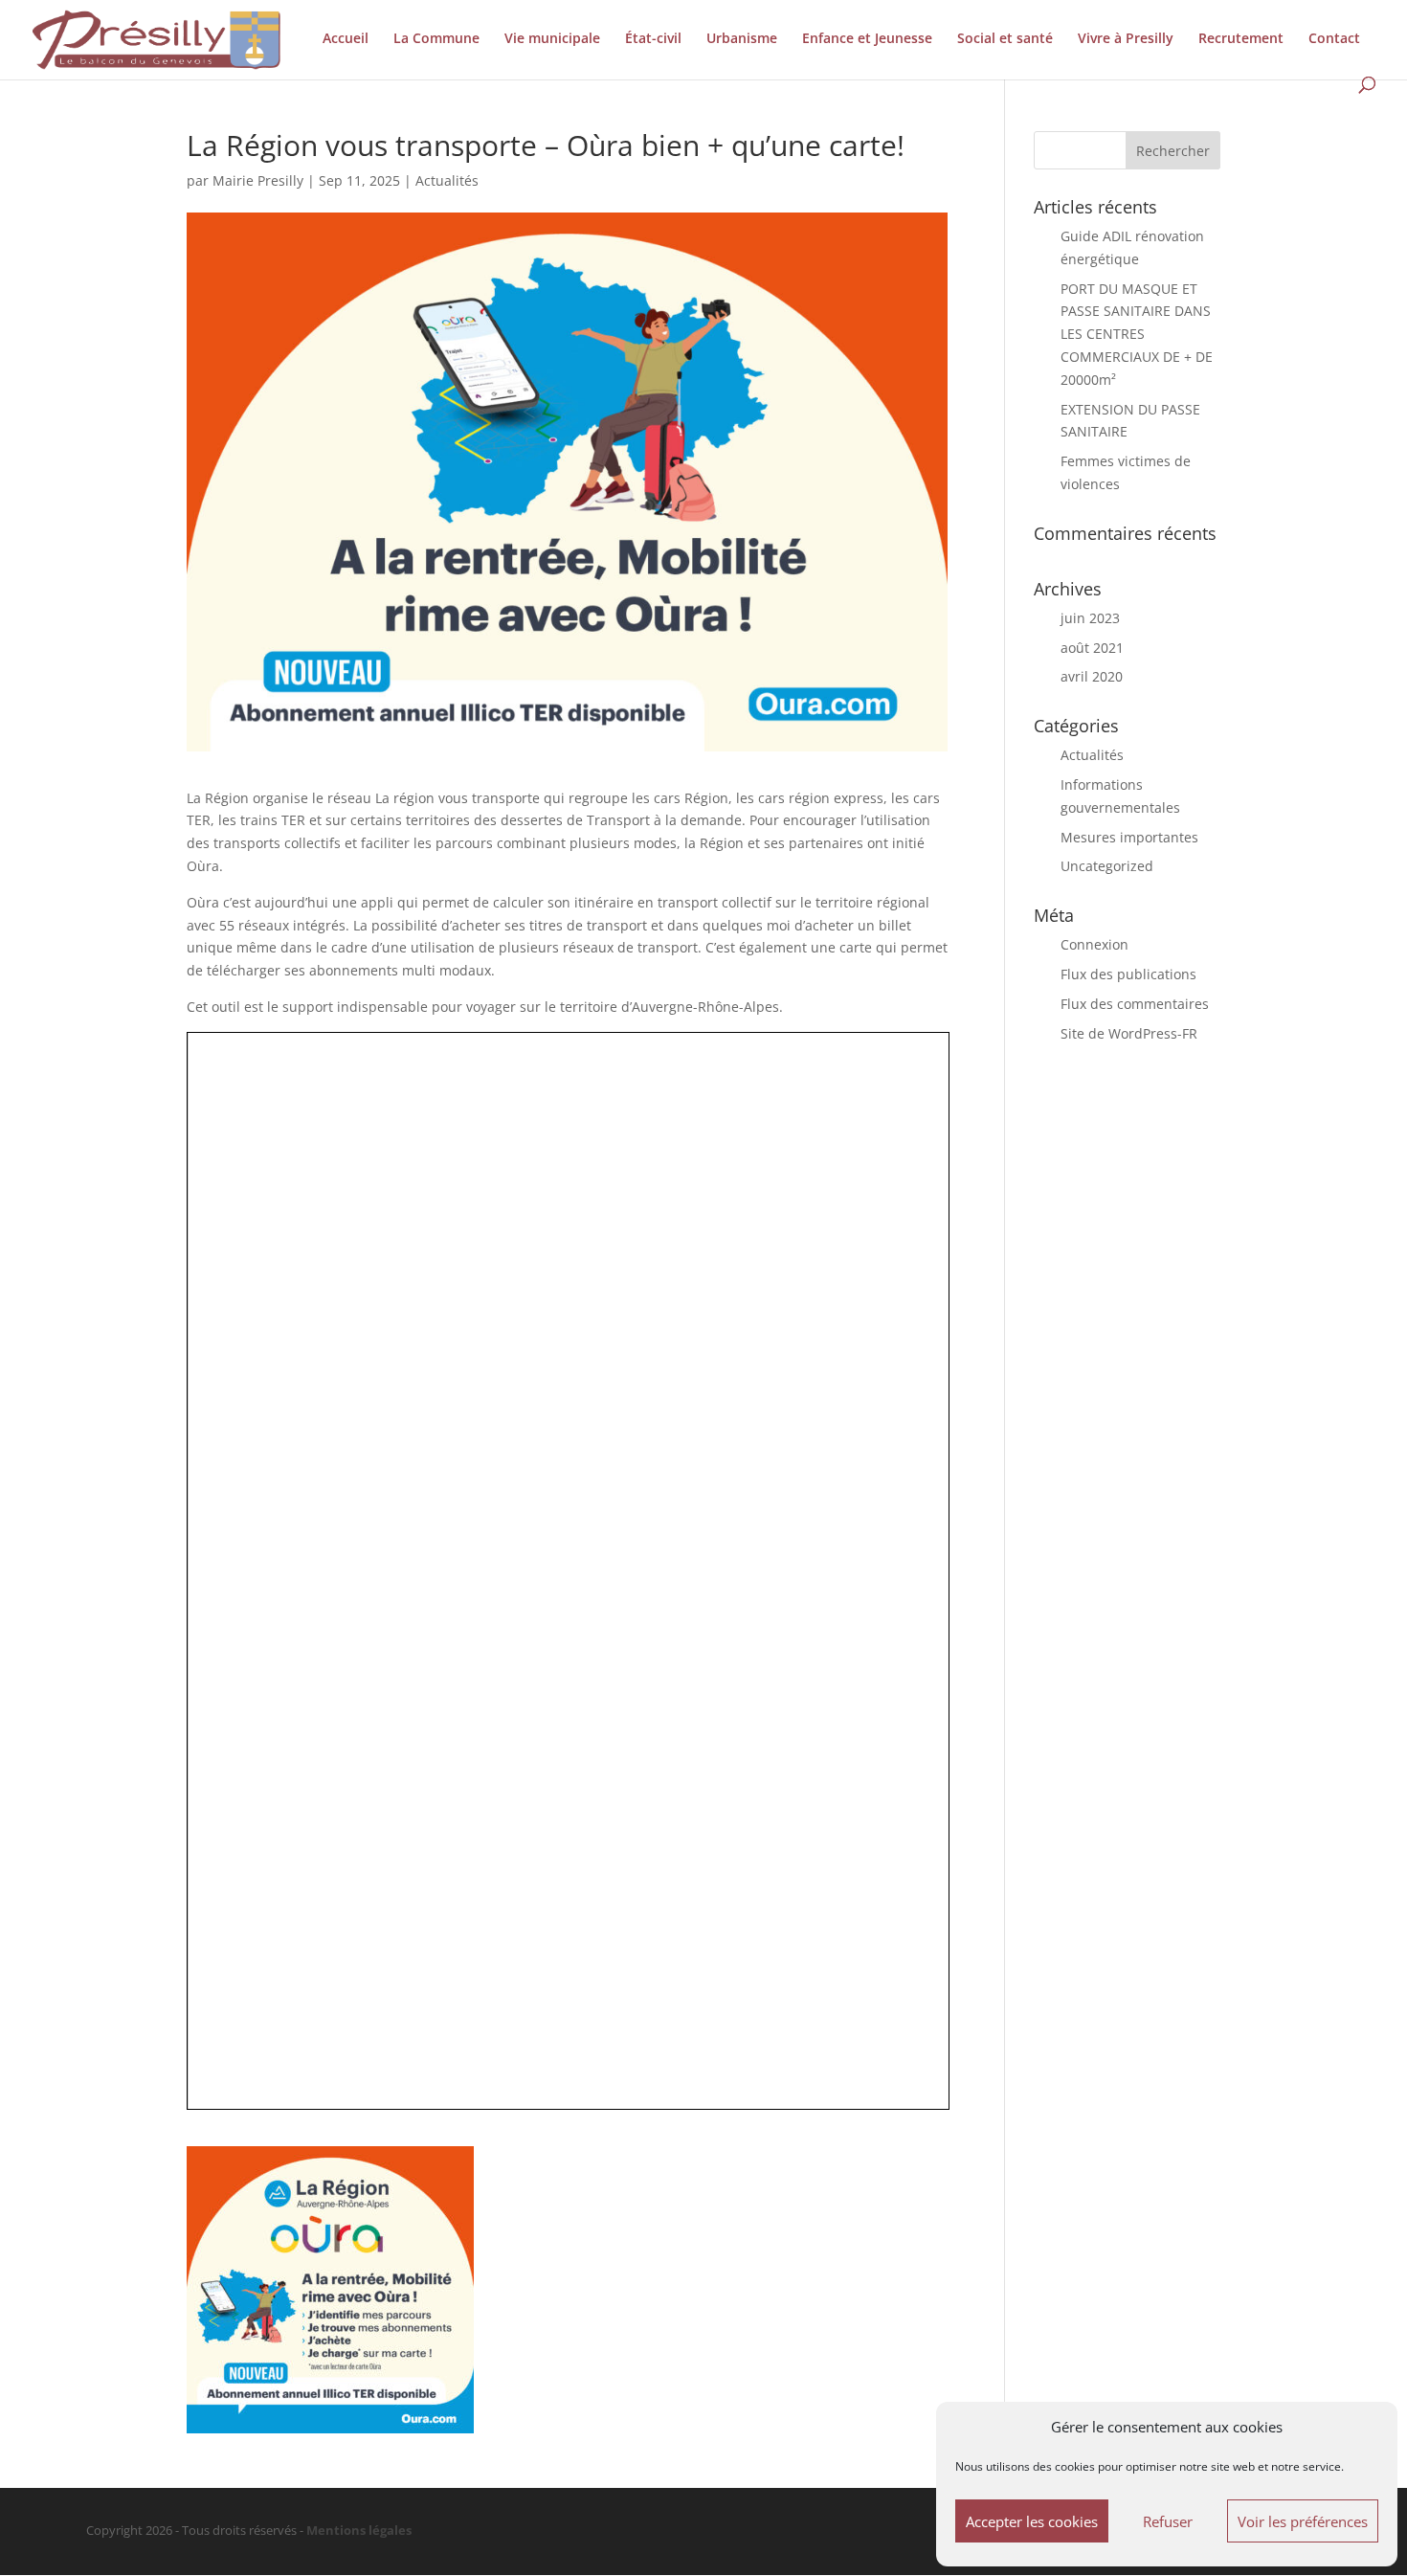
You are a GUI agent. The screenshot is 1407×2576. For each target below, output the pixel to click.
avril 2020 (1092, 676)
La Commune (436, 39)
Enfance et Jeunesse (867, 39)
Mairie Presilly (258, 180)
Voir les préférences (1303, 2521)
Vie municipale (552, 39)
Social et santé (1005, 39)
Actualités (447, 180)
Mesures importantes (1129, 837)
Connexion (1094, 944)
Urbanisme (742, 39)
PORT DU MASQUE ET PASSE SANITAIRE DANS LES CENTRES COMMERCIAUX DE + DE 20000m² (1137, 334)
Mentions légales (359, 2531)
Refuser (1168, 2521)
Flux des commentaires (1135, 1004)
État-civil (653, 39)
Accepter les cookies (1032, 2521)
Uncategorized (1107, 866)
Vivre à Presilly (1126, 39)
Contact (1334, 39)
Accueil (346, 39)
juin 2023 (1090, 618)
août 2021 (1092, 648)
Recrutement (1241, 39)
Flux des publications (1128, 974)
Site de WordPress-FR (1129, 1033)
